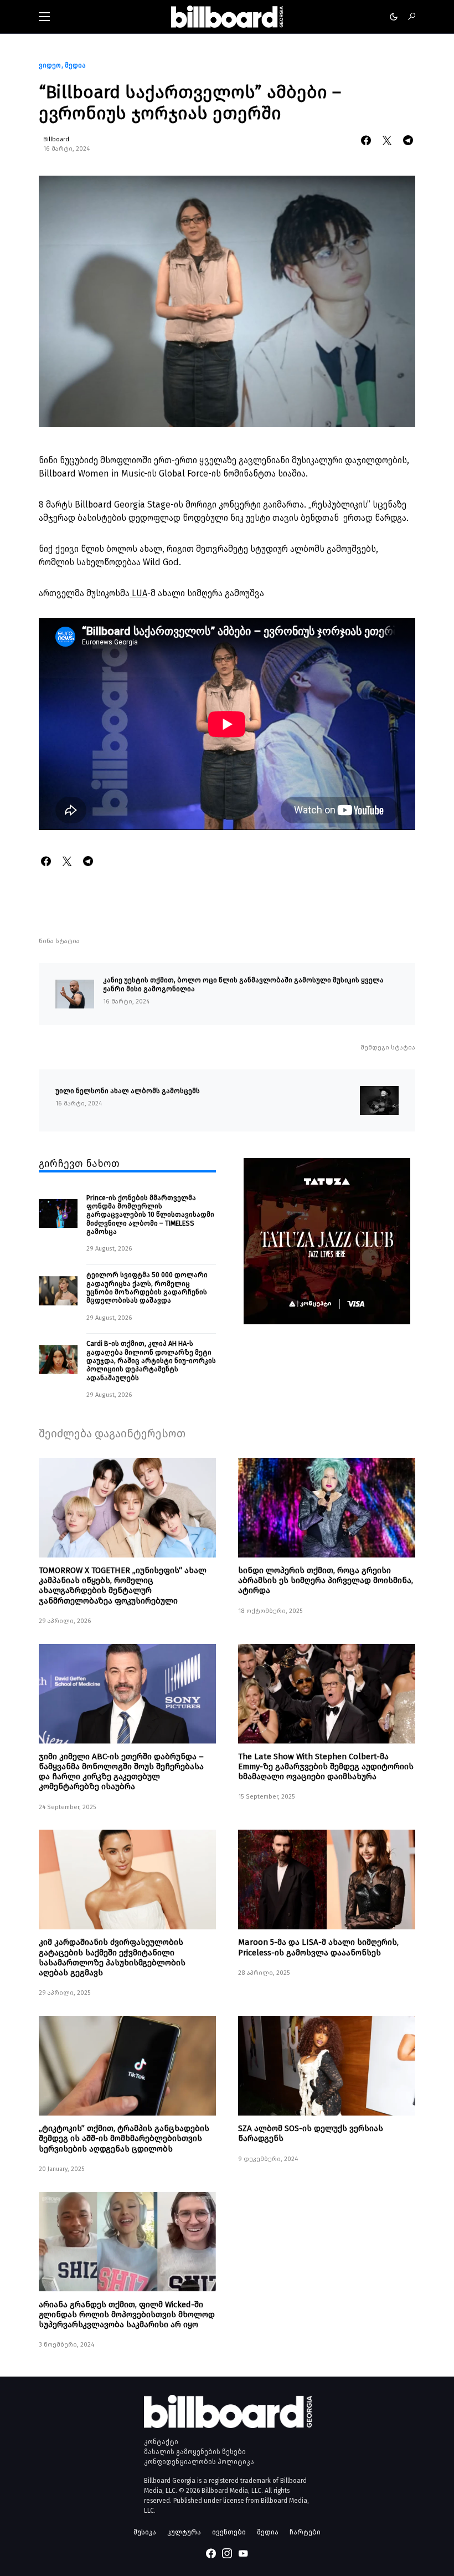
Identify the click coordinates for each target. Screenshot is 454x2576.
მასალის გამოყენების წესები (195, 2452)
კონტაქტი (161, 2442)
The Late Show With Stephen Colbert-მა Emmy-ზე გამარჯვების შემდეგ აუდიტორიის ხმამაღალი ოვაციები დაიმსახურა (326, 1766)
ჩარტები (305, 2532)
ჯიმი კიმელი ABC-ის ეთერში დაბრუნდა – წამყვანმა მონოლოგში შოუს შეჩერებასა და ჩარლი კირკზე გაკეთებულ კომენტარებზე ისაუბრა (121, 1772)
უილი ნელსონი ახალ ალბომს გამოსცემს (128, 1091)
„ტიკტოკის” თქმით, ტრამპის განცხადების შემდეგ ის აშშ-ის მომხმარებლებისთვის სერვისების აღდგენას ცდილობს (124, 2138)
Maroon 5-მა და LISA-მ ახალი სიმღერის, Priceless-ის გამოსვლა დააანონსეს (318, 1947)
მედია (75, 65)
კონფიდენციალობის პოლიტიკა (199, 2462)
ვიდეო (50, 65)
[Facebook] (211, 2553)
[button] (44, 17)
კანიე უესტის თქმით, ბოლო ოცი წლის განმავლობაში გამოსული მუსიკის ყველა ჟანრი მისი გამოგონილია (243, 984)
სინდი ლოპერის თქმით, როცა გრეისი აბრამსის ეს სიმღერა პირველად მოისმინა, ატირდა (326, 1580)
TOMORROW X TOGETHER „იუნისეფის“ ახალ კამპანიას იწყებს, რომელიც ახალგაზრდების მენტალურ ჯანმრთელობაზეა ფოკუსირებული (123, 1586)
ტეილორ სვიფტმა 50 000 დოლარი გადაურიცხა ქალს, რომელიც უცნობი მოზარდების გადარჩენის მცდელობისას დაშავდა (147, 1287)
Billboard (56, 139)
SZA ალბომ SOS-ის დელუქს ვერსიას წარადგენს (311, 2133)
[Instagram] (227, 2553)
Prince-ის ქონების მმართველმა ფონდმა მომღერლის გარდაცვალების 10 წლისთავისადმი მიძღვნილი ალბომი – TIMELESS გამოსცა (150, 1215)
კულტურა (184, 2532)
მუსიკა (145, 2532)
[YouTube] (243, 2553)
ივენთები (229, 2532)
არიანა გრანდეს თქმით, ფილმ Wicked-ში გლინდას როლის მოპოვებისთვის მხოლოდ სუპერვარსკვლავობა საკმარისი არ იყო (127, 2314)
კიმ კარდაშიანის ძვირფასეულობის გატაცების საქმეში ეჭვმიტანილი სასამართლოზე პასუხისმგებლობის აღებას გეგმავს (112, 1957)
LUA (138, 593)
